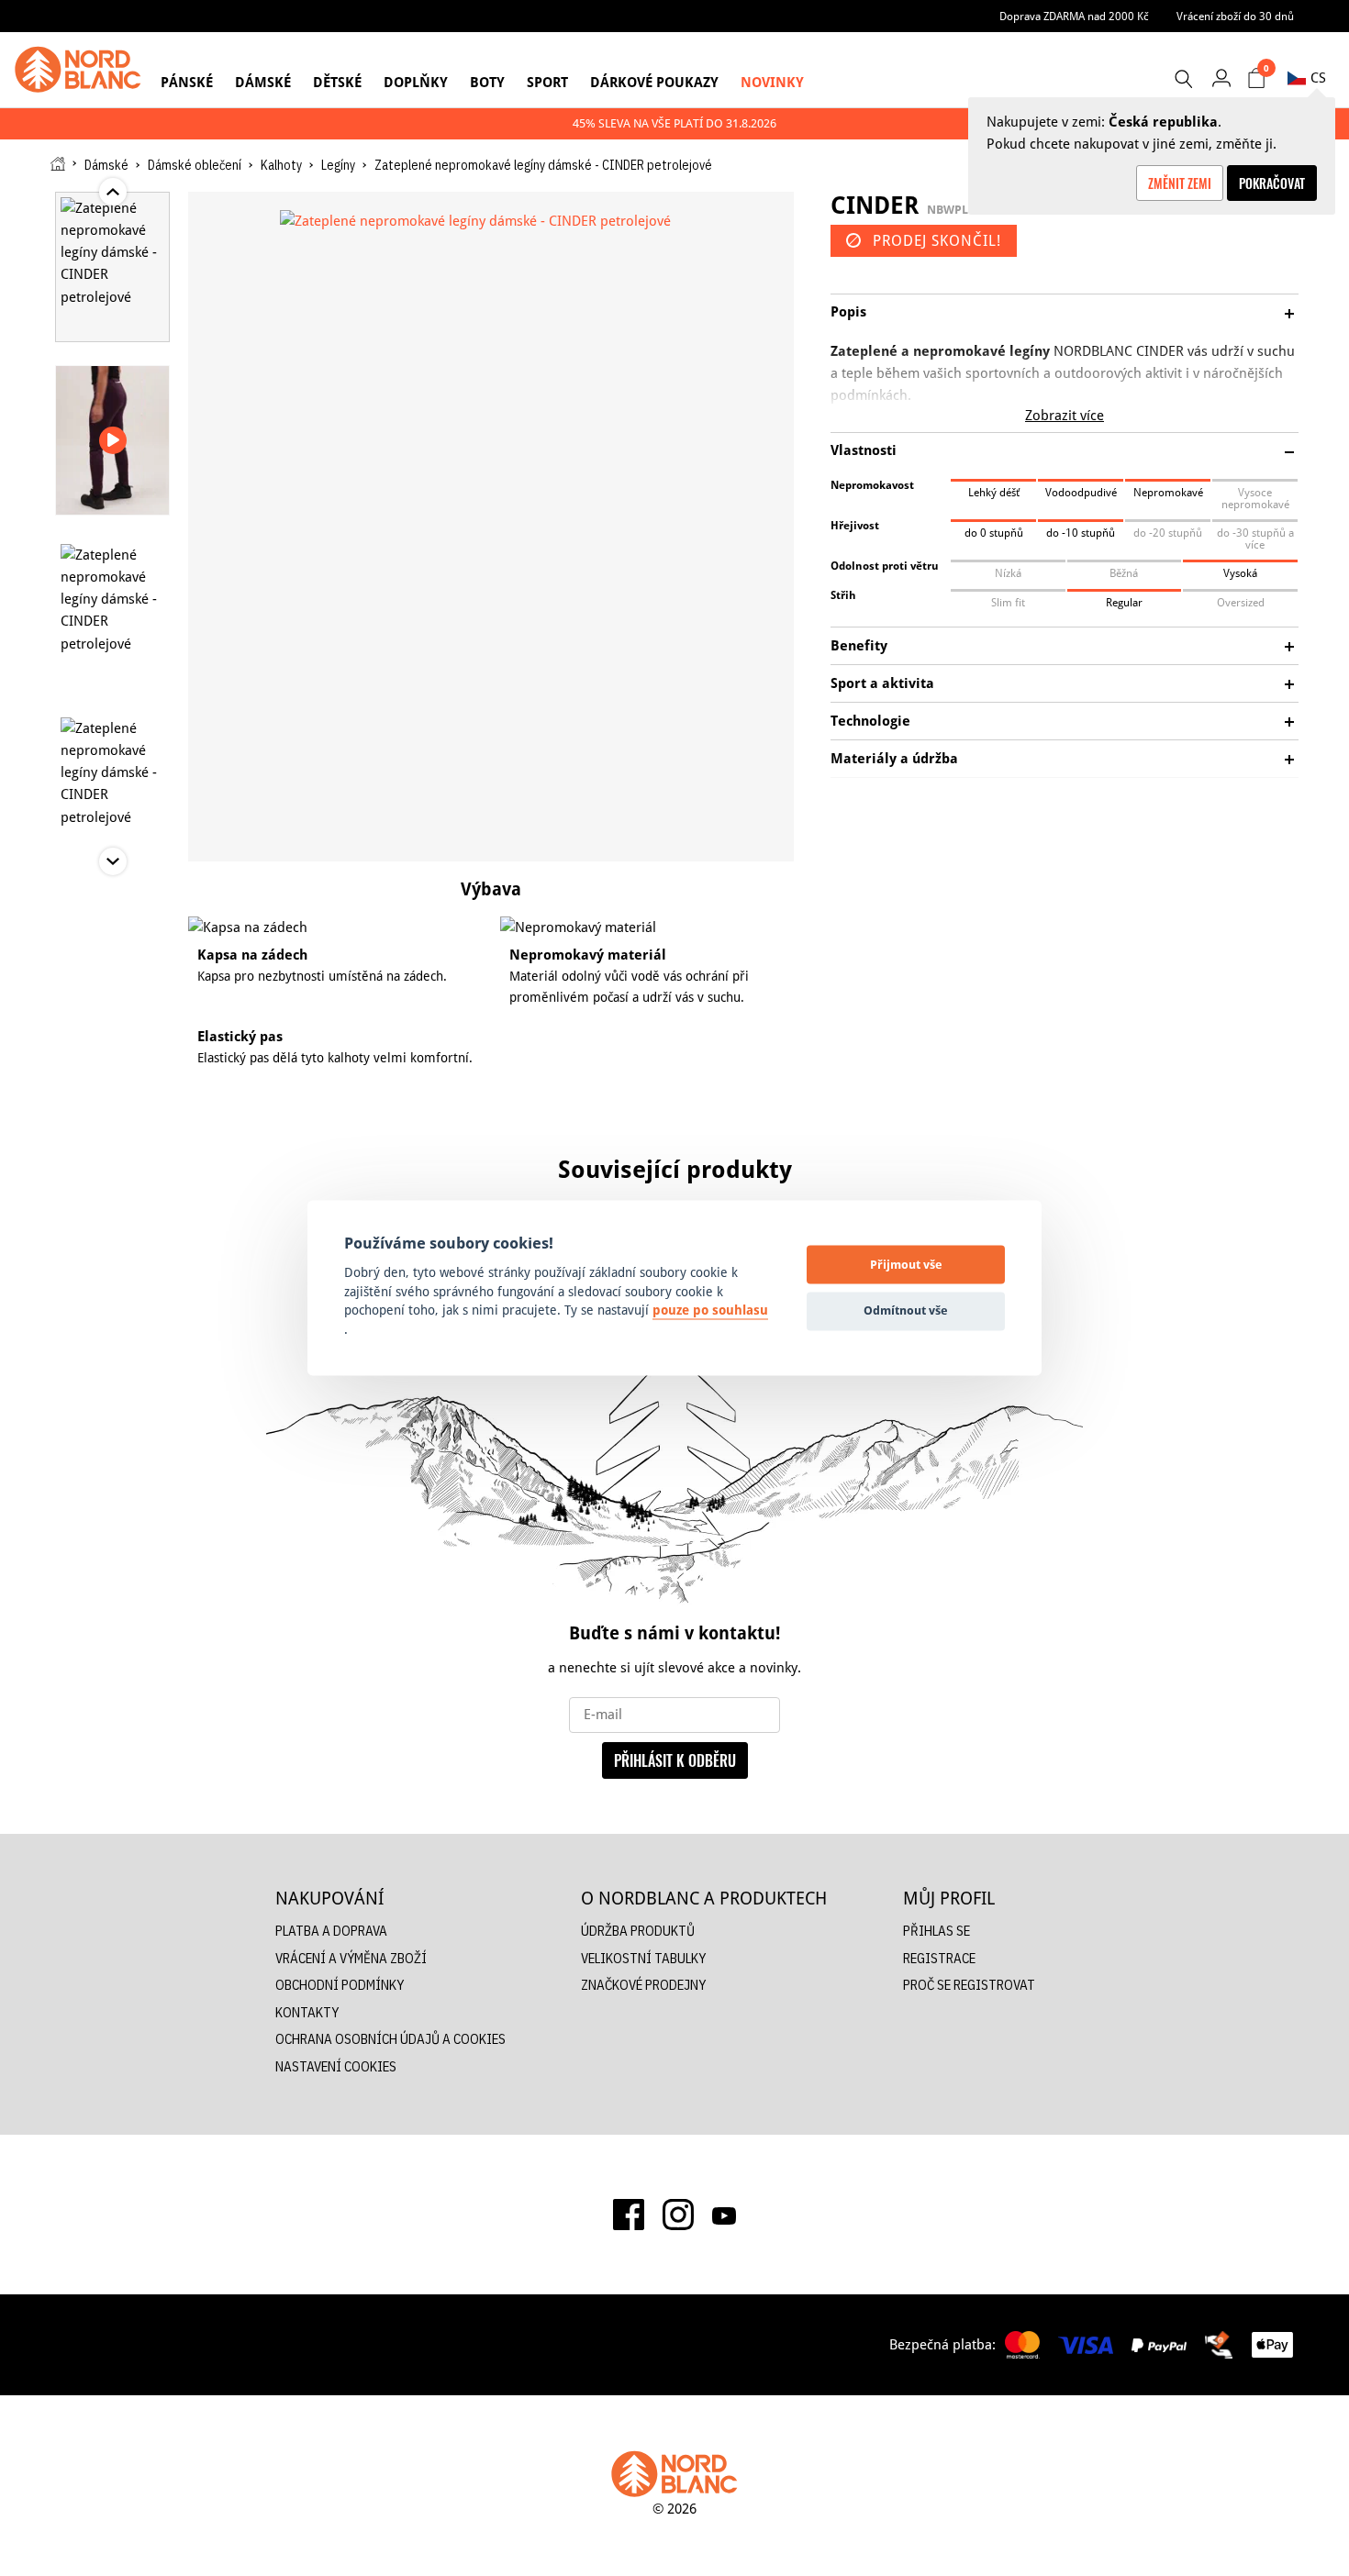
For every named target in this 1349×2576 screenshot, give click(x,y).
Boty (487, 82)
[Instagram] (678, 2215)
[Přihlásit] (1221, 78)
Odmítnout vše (906, 1310)
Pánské (187, 82)
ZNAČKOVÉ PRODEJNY (643, 1985)
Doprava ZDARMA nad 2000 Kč (1074, 16)
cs (1318, 78)
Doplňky (416, 82)
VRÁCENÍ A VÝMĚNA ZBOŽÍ (351, 1958)
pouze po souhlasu (710, 1311)
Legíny (338, 165)
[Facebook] (629, 2215)
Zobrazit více (1065, 415)
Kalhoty (281, 165)
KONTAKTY (307, 2012)
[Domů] (58, 164)
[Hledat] (1183, 79)
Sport (547, 82)
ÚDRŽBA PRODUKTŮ (638, 1931)
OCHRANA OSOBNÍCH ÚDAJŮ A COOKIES (390, 2039)
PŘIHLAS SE (936, 1931)
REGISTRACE (939, 1958)
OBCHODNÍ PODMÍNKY (340, 1985)
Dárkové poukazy (654, 82)
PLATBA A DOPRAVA (331, 1931)
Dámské (263, 82)
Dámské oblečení (195, 165)
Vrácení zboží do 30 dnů (1235, 16)
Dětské (337, 82)
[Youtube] (724, 2215)
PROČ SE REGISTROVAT (969, 1985)
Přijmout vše (906, 1264)
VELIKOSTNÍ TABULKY (643, 1958)
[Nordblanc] (78, 70)
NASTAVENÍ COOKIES (336, 2066)
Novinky (772, 82)
